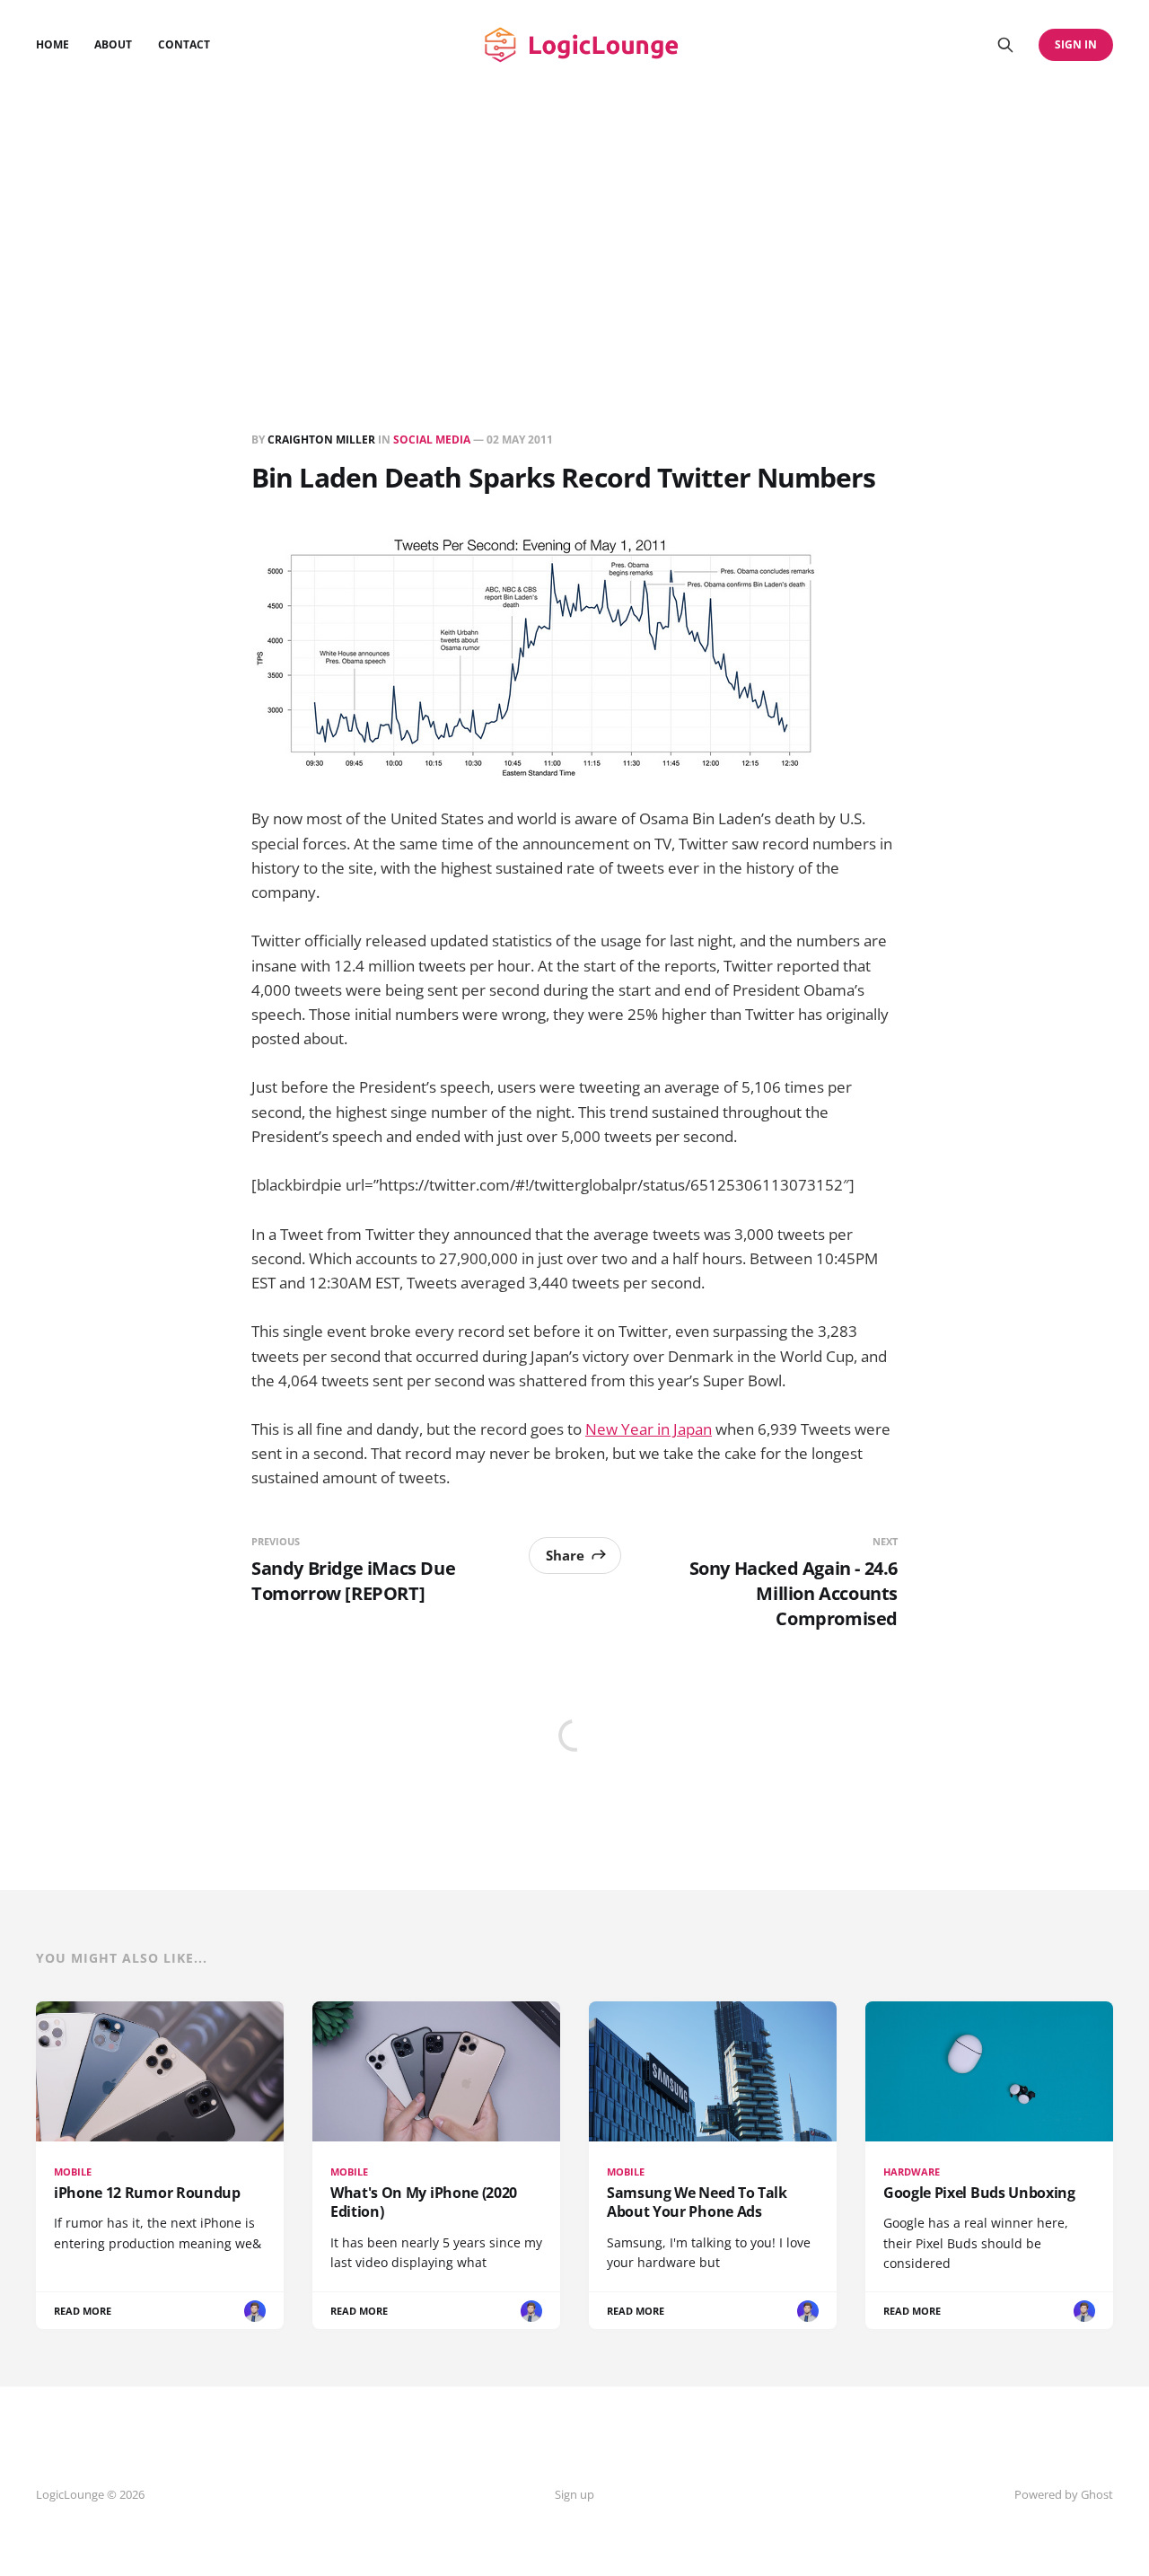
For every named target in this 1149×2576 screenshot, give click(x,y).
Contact (184, 44)
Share (565, 1555)
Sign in (1076, 44)
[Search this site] (1005, 45)
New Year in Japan (649, 1429)
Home (53, 44)
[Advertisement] (574, 224)
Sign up (574, 2494)
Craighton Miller (321, 440)
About (113, 44)
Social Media (432, 440)
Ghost (1097, 2494)
